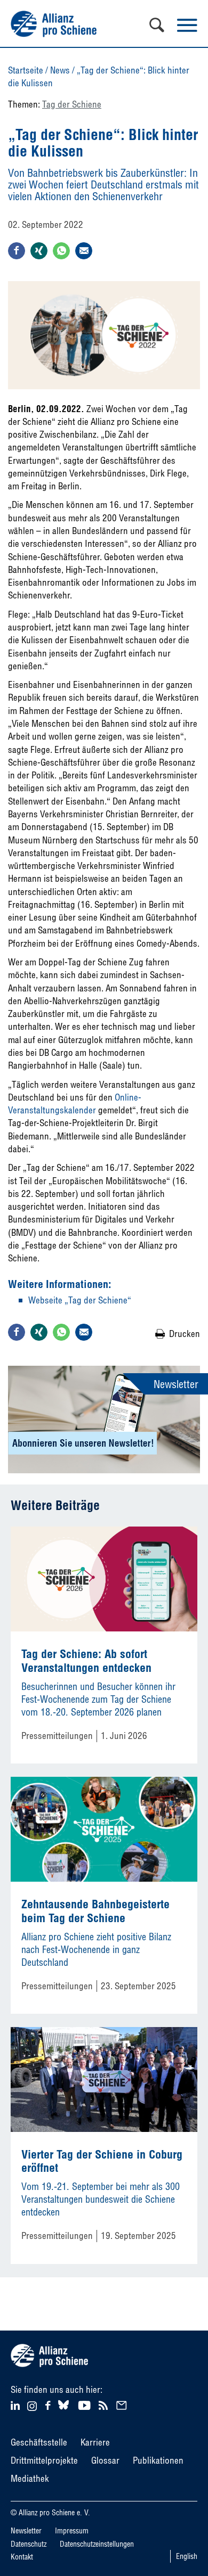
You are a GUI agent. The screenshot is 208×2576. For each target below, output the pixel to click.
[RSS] (105, 2404)
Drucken (185, 1334)
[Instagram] (32, 2407)
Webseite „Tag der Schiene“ (80, 1300)
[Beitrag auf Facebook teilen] (17, 251)
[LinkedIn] (17, 2404)
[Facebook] (49, 2404)
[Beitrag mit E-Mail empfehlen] (84, 251)
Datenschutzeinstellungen (97, 2544)
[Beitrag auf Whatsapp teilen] (61, 251)
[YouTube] (86, 2404)
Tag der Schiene (72, 104)
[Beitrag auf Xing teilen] (39, 251)
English (187, 2556)
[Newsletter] (123, 2404)
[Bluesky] (63, 2410)
